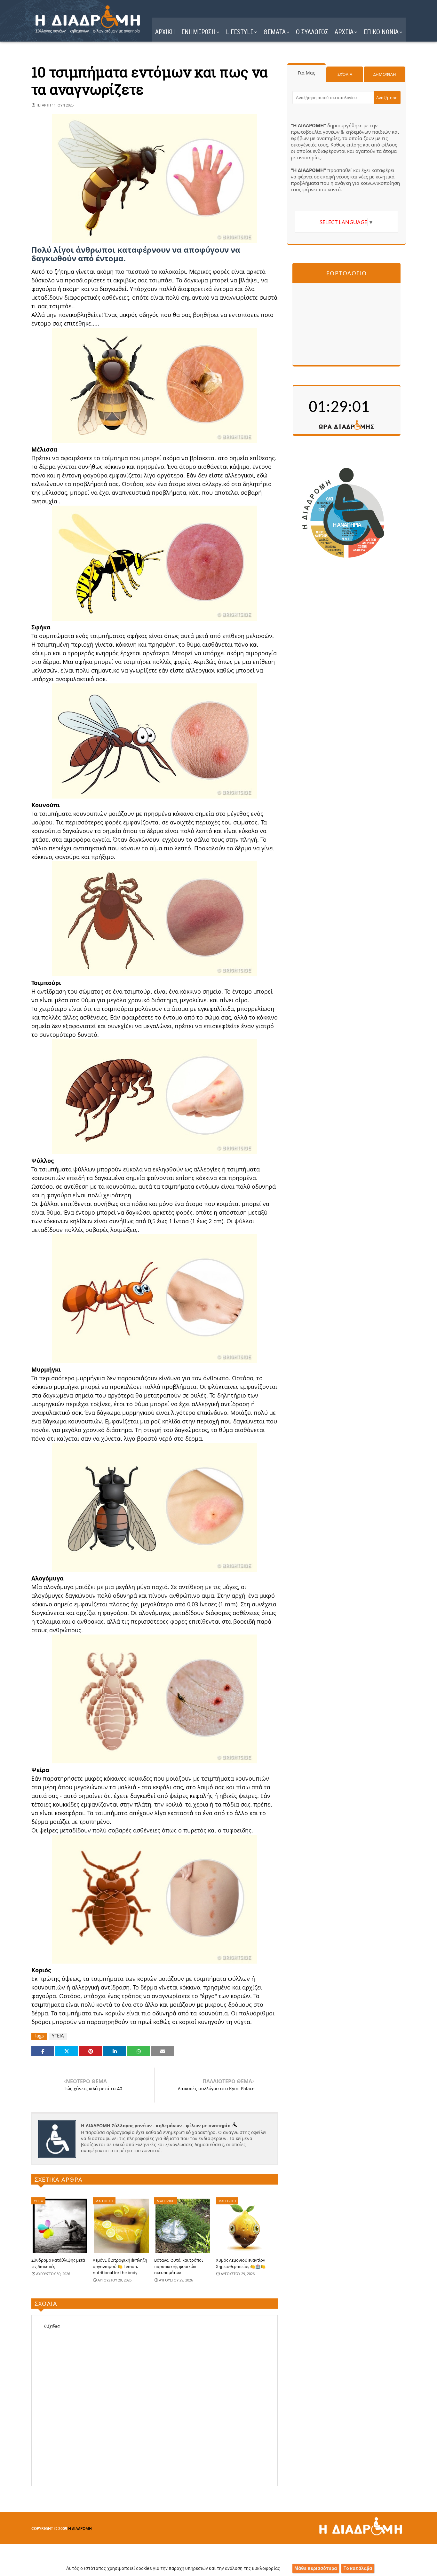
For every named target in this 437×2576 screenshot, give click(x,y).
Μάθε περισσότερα (316, 2568)
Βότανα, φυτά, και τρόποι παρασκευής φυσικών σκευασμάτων (179, 2266)
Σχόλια (345, 74)
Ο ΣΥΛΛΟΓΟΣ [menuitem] (312, 32)
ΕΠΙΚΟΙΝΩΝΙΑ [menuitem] (381, 32)
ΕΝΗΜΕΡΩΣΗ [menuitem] (199, 32)
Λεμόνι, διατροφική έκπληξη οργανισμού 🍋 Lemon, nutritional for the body (120, 2266)
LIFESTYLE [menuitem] (240, 32)
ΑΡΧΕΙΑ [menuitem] (344, 32)
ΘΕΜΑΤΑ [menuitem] (275, 32)
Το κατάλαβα (358, 2568)
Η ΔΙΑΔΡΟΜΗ (80, 2529)
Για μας (306, 73)
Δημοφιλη (385, 74)
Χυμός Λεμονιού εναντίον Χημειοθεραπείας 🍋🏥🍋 (241, 2263)
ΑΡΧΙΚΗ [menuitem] (165, 32)
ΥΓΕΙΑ (58, 2036)
